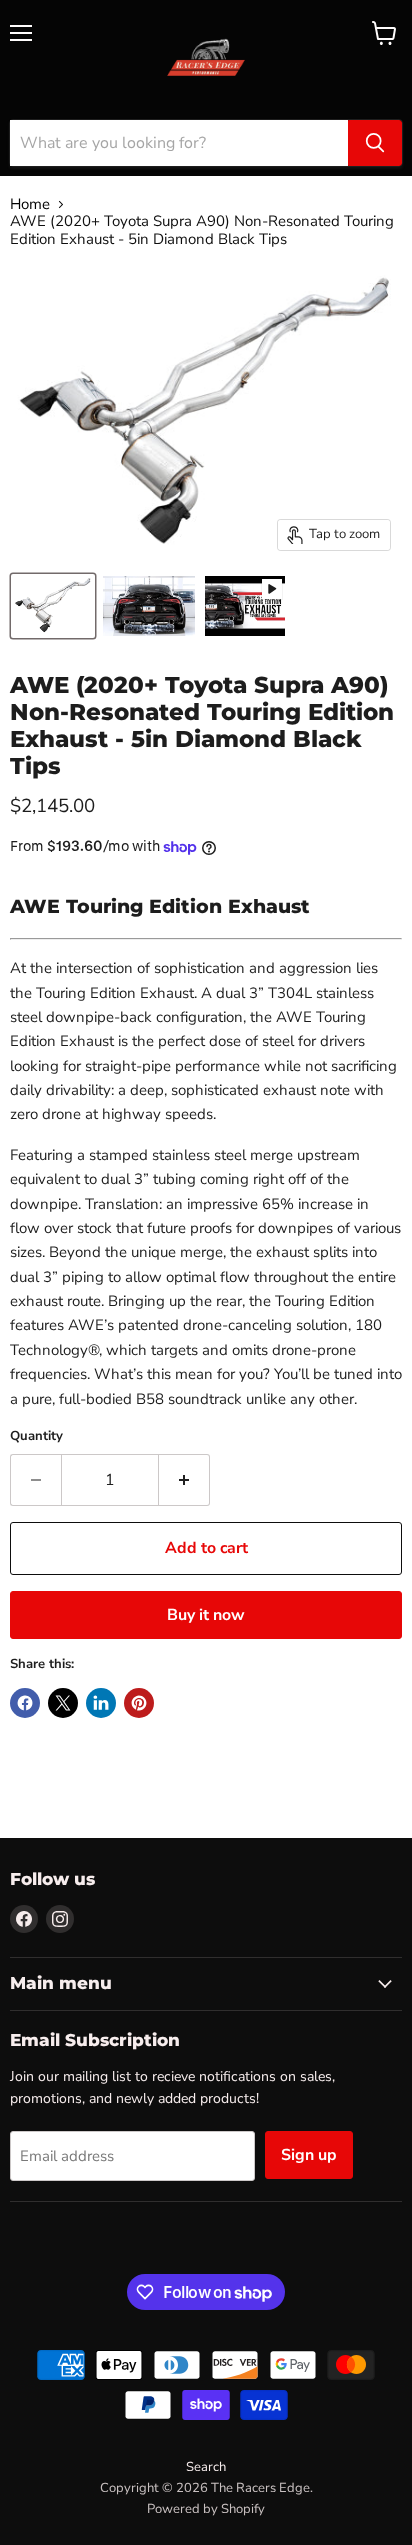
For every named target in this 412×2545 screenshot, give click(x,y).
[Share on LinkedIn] (101, 1703)
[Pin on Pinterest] (139, 1703)
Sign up (309, 2155)
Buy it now (206, 1615)
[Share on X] (63, 1703)
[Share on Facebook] (25, 1703)
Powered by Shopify (206, 2509)
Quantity (36, 1436)
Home (30, 204)
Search (206, 2467)
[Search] (375, 143)
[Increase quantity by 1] (184, 1480)
